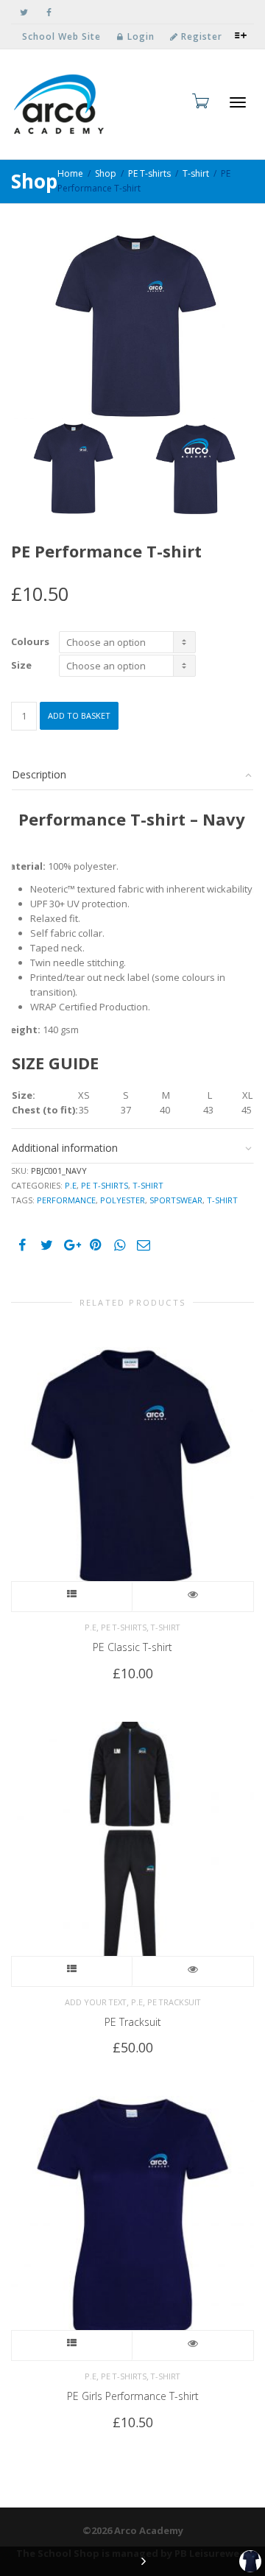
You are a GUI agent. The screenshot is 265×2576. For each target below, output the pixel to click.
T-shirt (196, 173)
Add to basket (79, 715)
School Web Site (61, 36)
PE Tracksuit (174, 2002)
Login (139, 36)
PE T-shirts (149, 173)
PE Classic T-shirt (132, 1647)
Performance (66, 1200)
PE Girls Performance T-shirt (133, 2396)
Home (70, 173)
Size (21, 665)
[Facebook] (49, 12)
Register (200, 36)
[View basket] (199, 101)
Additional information (65, 1148)
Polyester (123, 1200)
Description (39, 774)
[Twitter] (24, 12)
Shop (106, 173)
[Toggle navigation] (238, 102)
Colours (30, 642)
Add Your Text (96, 2002)
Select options (72, 1597)
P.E (71, 1185)
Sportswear (176, 1200)
